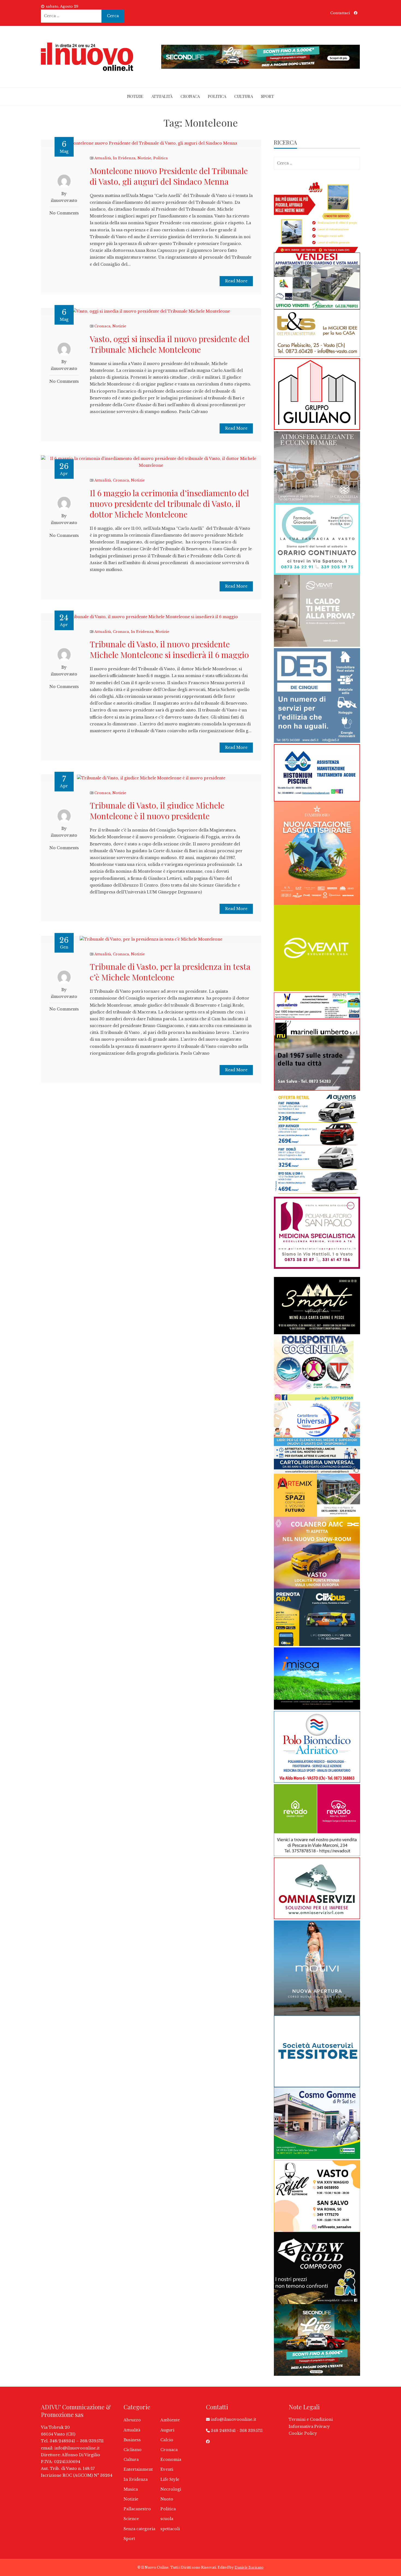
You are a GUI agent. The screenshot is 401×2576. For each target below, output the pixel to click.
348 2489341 (223, 2431)
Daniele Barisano (249, 2567)
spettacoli (170, 2529)
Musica (131, 2489)
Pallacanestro (137, 2509)
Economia (171, 2460)
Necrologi (171, 2489)
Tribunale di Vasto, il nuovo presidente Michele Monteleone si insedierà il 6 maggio (169, 649)
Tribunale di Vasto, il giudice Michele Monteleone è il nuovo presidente (157, 811)
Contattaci (340, 13)
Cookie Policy (303, 2433)
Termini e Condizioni (311, 2419)
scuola (167, 2519)
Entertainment (138, 2469)
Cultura (244, 96)
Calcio (167, 2440)
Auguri (167, 2430)
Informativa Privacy (309, 2427)
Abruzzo (132, 2420)
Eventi (167, 2469)
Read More (236, 281)
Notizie (135, 96)
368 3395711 (251, 2431)
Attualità (162, 96)
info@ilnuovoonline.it (77, 2448)
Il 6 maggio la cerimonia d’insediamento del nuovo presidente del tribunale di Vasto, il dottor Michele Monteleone (169, 504)
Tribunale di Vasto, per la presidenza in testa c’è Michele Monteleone (170, 972)
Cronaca (190, 96)
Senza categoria (139, 2529)
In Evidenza (124, 158)
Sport (267, 96)
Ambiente (170, 2420)
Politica (217, 96)
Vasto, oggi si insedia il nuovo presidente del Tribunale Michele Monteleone (170, 344)
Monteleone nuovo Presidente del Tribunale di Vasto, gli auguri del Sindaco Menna (169, 176)
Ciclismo (133, 2450)
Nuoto (167, 2499)
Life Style (170, 2479)
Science (131, 2519)
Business (132, 2440)
